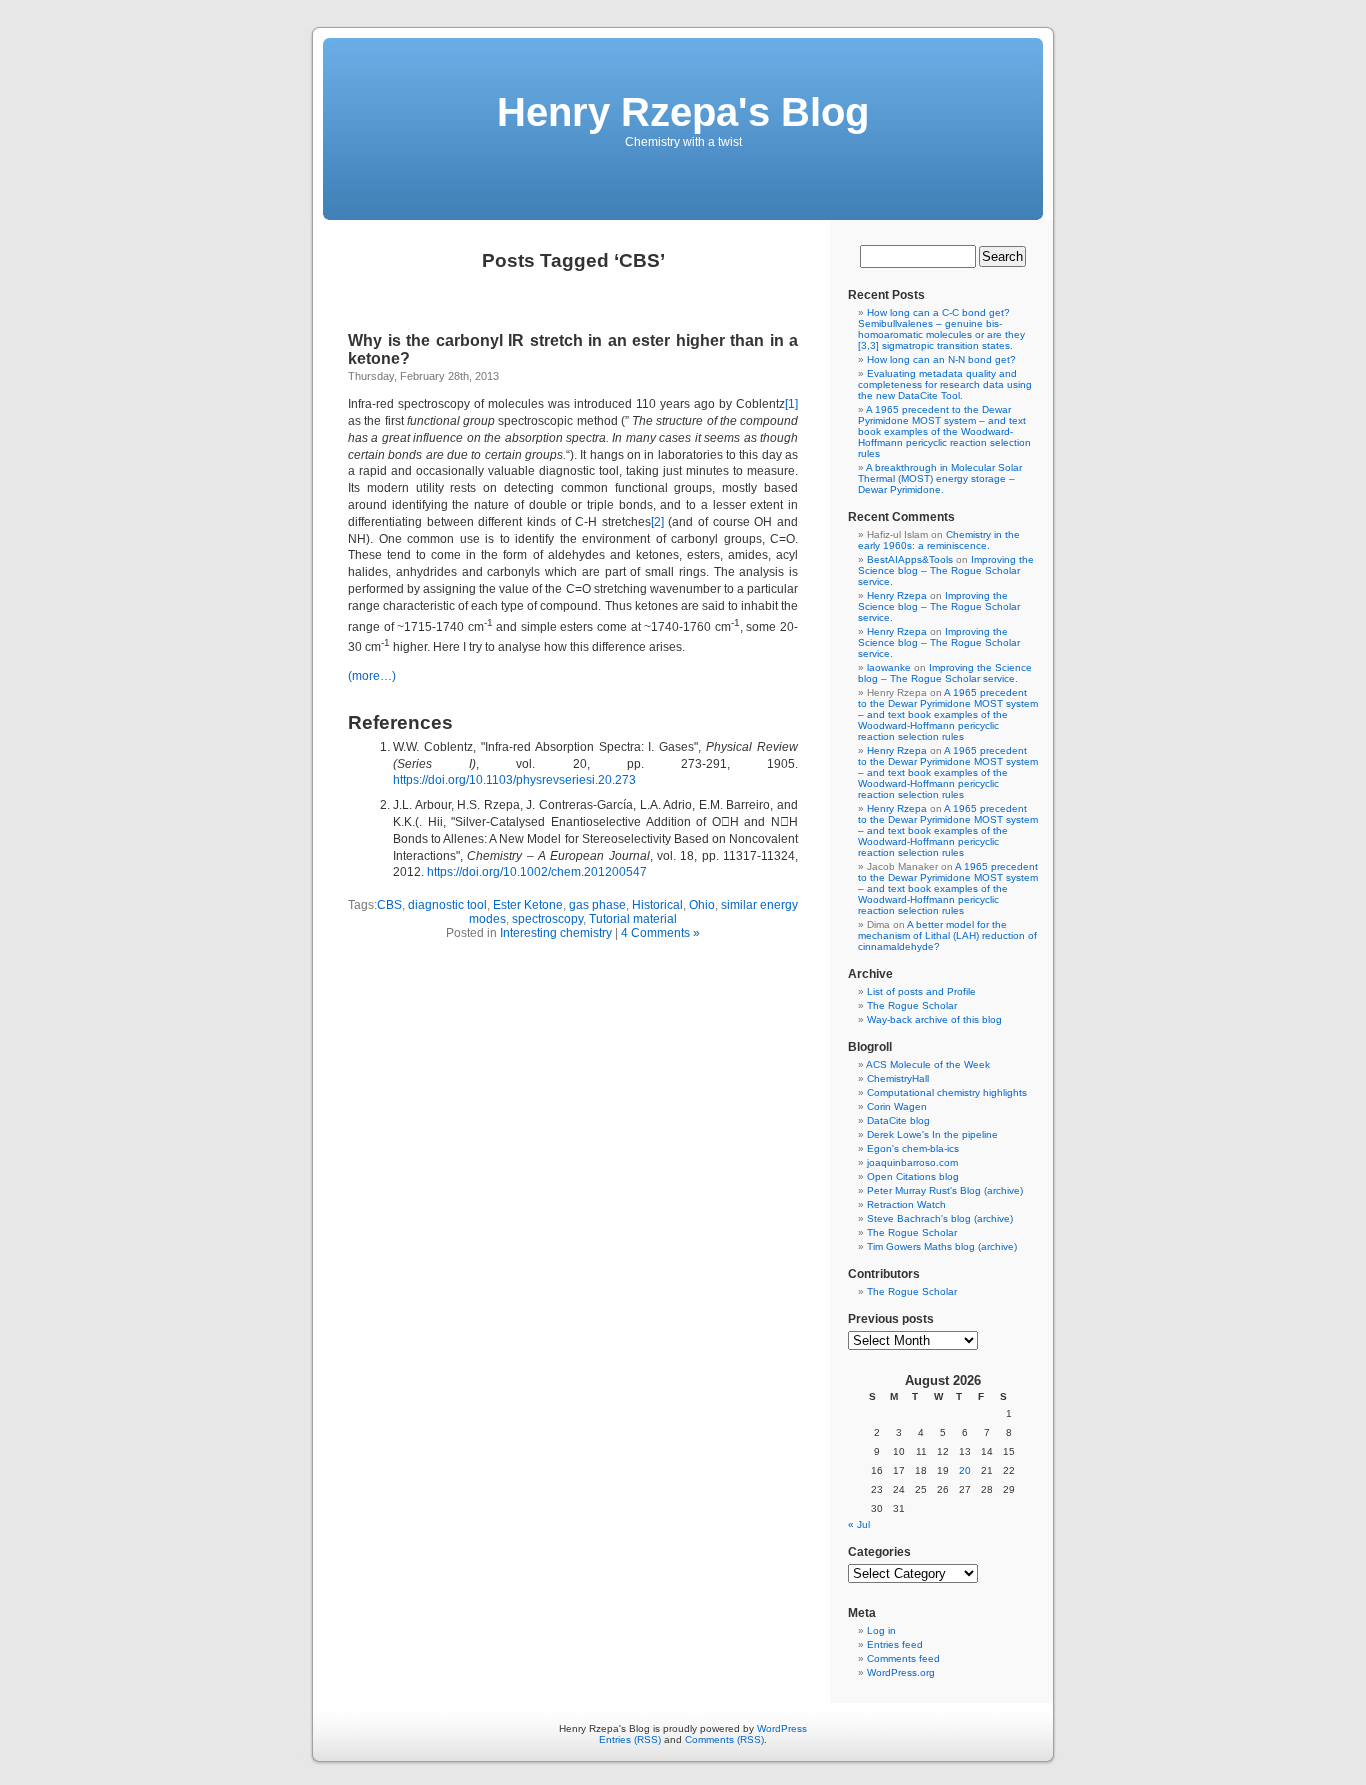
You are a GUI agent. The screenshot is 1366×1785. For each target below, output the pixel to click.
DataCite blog (898, 1120)
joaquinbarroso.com (912, 1162)
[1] (791, 404)
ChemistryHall (898, 1078)
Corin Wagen (897, 1106)
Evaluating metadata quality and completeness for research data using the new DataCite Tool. (945, 384)
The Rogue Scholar (912, 1005)
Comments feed (903, 1658)
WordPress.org (901, 1672)
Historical (657, 905)
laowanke (889, 667)
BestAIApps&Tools (910, 559)
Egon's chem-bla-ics (913, 1148)
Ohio (702, 905)
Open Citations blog (913, 1176)
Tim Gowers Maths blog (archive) (942, 1246)
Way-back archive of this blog (934, 1019)
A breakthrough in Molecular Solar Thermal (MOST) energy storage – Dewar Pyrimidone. (940, 478)
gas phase (597, 905)
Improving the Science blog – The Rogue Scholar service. (946, 570)
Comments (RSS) (724, 1739)
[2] (657, 522)
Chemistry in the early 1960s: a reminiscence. (939, 540)
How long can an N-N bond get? (941, 359)
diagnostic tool (447, 905)
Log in (881, 1630)
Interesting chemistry (556, 933)
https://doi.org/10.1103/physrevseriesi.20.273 (514, 780)
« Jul (859, 1524)
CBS (389, 905)
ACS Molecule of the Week (928, 1064)
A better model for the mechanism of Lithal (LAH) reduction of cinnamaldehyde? (947, 935)
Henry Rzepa (897, 595)
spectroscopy (547, 919)
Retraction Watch (906, 1204)
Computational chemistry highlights (947, 1092)
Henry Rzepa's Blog (683, 112)
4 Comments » (660, 933)
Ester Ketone (528, 905)
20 (965, 1470)
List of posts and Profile (921, 991)
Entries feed (895, 1644)
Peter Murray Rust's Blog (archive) (945, 1190)
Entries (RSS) (630, 1739)
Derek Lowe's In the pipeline (932, 1134)
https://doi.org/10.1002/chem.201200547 (537, 872)
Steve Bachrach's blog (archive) (940, 1218)
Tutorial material (633, 919)
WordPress (782, 1728)
